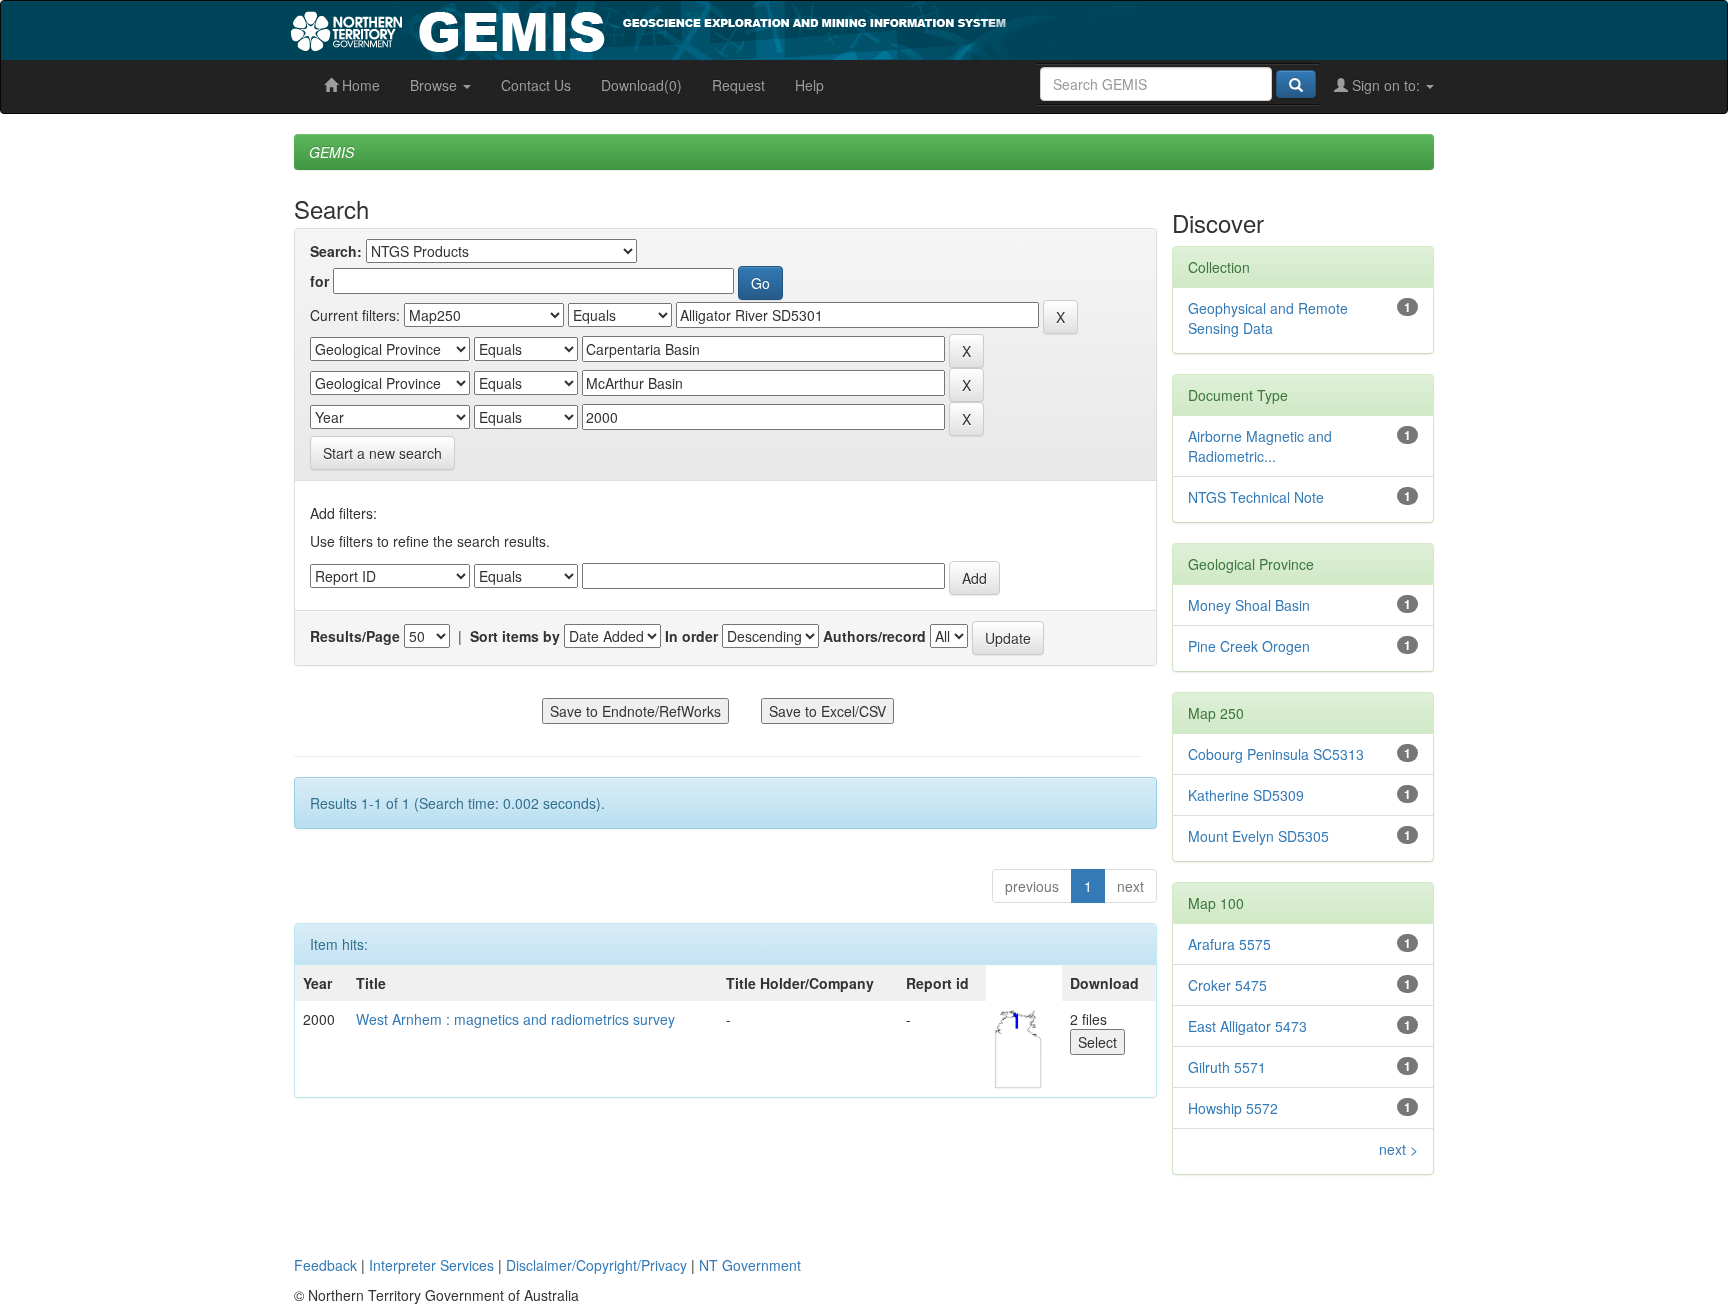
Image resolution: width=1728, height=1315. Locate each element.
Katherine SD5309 (1246, 795)
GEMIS (331, 152)
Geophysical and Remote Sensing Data (1268, 318)
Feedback (325, 1265)
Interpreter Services (431, 1265)
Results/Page (355, 636)
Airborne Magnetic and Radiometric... (1260, 446)
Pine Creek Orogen (1249, 646)
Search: (336, 251)
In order (691, 636)
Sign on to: (1386, 85)
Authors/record (874, 636)
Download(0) (641, 85)
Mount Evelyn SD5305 (1258, 836)
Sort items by (515, 636)
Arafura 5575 (1229, 944)
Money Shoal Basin (1249, 605)
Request (738, 85)
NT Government (750, 1265)
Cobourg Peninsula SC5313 (1276, 754)
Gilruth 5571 (1227, 1067)
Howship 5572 (1233, 1108)
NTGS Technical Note (1256, 497)
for (319, 281)
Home (359, 85)
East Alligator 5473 (1247, 1026)
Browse (435, 85)
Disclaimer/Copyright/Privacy (596, 1265)
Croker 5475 (1227, 985)
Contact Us (536, 85)
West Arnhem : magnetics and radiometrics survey (515, 1019)
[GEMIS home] (798, 28)
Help (809, 85)
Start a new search (382, 453)
